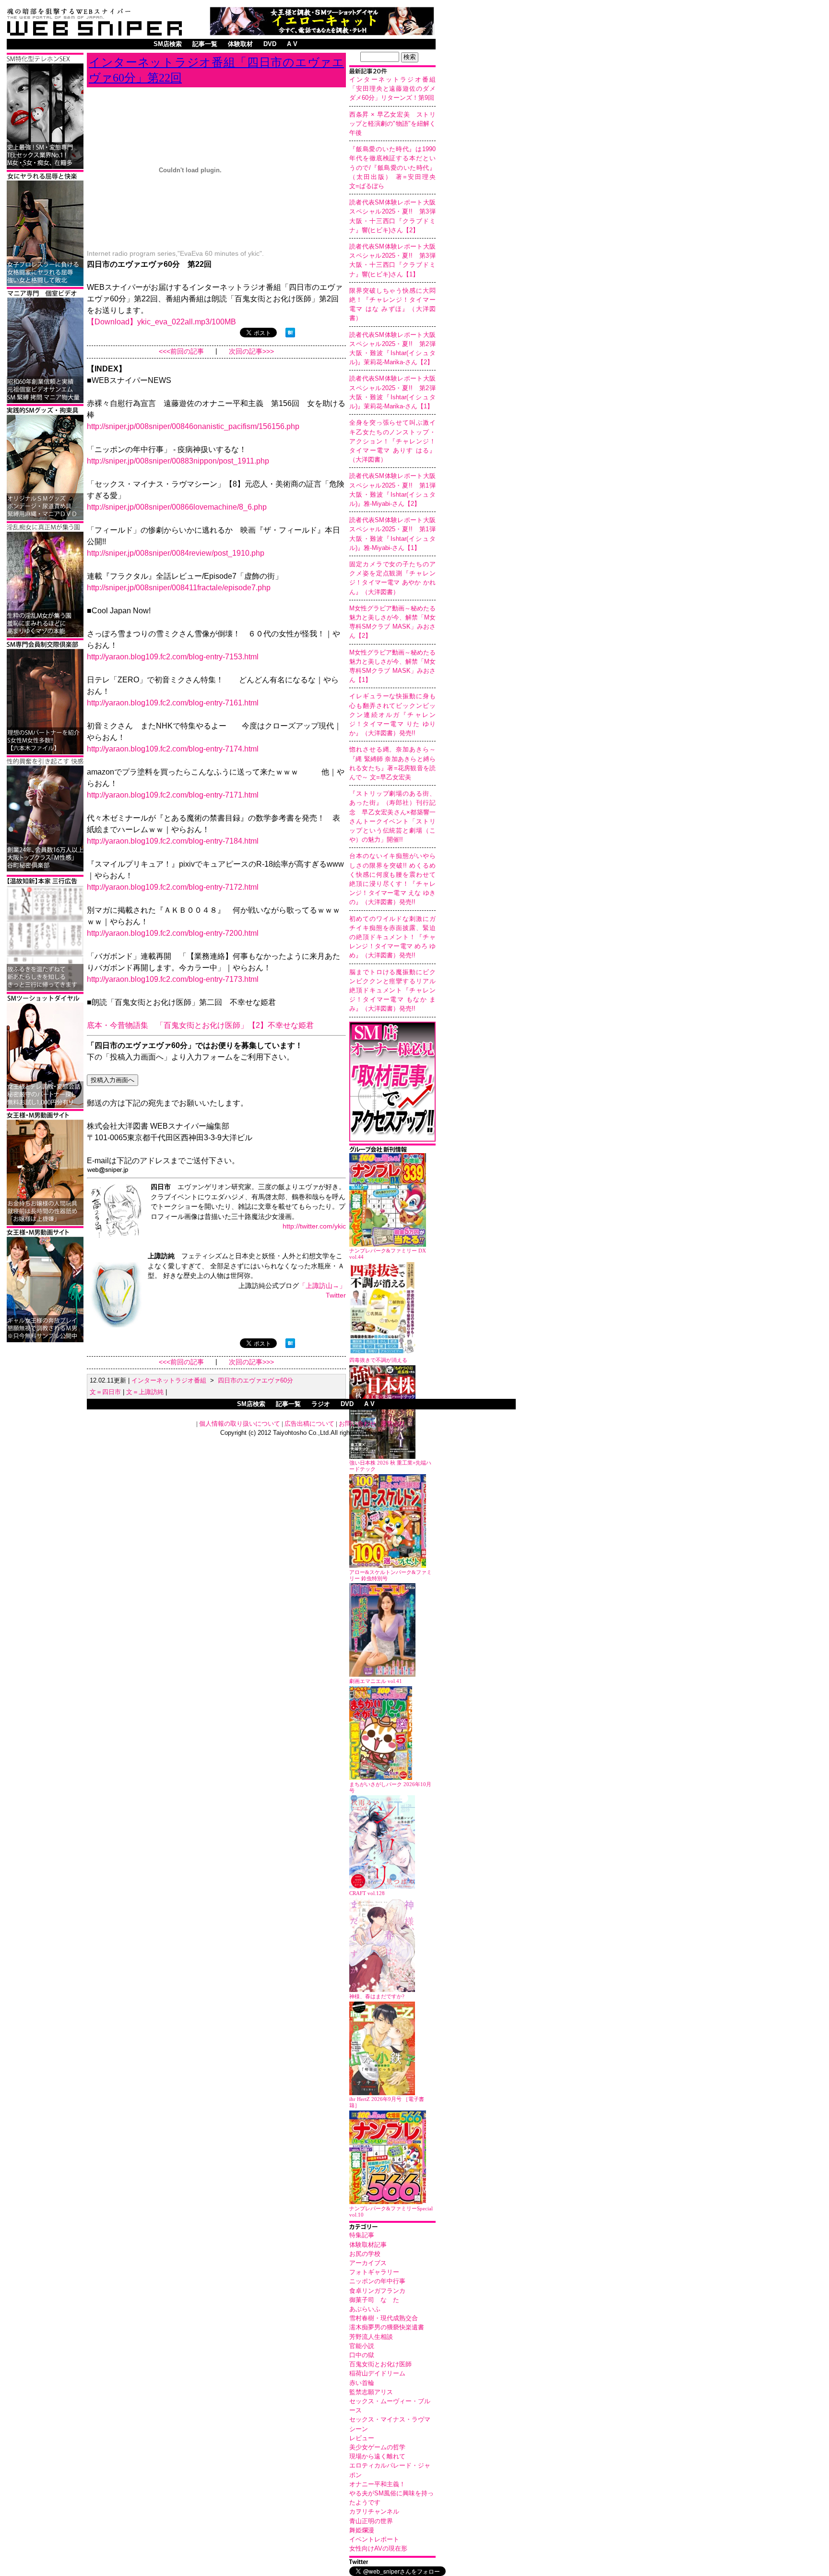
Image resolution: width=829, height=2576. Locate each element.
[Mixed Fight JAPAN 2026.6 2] (45, 284)
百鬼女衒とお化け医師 (380, 2364)
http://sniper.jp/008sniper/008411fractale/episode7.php (179, 588)
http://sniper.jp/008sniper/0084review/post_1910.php (176, 553)
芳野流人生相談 (371, 2337)
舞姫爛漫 (362, 2530)
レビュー (362, 2438)
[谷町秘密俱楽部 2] (45, 870)
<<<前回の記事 (181, 352)
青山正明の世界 (371, 2521)
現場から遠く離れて (377, 2456)
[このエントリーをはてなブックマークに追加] (290, 335)
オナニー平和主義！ (377, 2484)
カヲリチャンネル (374, 2511)
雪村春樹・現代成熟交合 (384, 2318)
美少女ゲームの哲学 (377, 2447)
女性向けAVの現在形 (378, 2548)
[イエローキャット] (322, 33)
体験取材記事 (368, 2245)
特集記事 (362, 2235)
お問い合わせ (357, 1424)
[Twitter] (392, 2563)
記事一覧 (205, 44)
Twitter (336, 1295)
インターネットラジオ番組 (169, 1380)
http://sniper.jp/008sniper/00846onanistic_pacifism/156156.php (193, 426)
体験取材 (240, 44)
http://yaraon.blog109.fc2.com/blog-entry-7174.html (173, 749)
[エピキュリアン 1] (45, 519)
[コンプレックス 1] (45, 636)
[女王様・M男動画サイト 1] (45, 1341)
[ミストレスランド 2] (45, 1223)
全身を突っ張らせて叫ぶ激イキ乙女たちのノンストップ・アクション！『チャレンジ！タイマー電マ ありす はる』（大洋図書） (392, 441)
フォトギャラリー (374, 2272)
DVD (270, 44)
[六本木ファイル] (45, 753)
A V (292, 44)
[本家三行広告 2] (45, 989)
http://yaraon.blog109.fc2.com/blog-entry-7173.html (173, 979)
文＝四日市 (105, 1392)
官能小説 (362, 2346)
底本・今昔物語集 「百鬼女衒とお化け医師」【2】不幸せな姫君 (200, 1025)
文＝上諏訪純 (145, 1392)
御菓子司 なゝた (374, 2300)
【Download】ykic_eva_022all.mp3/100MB (161, 322)
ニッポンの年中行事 (377, 2281)
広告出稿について (309, 1424)
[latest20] (392, 72)
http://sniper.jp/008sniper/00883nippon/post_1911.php (178, 461)
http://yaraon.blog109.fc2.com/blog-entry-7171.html (173, 795)
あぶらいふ (365, 2309)
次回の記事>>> (251, 352)
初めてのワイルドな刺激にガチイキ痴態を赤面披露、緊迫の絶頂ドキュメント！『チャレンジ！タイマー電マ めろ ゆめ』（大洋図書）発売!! (392, 937)
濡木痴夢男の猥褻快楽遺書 (387, 2327)
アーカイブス (368, 2263)
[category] (392, 2228)
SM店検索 (168, 44)
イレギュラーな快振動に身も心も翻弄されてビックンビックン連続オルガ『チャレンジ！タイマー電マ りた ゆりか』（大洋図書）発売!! (392, 715)
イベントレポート (374, 2539)
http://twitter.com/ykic (314, 1226)
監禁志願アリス (371, 2392)
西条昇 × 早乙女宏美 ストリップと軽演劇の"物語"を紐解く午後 (392, 124)
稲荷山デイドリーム (377, 2373)
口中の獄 (362, 2355)
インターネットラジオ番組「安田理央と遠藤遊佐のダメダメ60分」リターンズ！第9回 (392, 89)
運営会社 (393, 1424)
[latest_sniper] (392, 1151)
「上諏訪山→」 (322, 1286)
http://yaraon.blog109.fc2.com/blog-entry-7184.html (173, 841)
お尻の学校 (365, 2254)
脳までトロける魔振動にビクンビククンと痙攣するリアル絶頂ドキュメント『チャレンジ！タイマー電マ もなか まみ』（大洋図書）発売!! (392, 990)
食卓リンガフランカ (377, 2291)
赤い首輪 (362, 2383)
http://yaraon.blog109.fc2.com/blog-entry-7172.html (173, 887)
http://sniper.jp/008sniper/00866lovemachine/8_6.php (177, 507)
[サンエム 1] (45, 401)
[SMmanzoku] (45, 167)
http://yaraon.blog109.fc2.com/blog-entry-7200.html (173, 933)
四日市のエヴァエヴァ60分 (255, 1380)
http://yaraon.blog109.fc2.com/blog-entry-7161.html (173, 703)
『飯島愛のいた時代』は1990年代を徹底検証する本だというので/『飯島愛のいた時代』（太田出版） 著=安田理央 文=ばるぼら (396, 167)
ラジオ (321, 1404)
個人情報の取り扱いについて (240, 1424)
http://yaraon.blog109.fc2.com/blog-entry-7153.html (173, 657)
